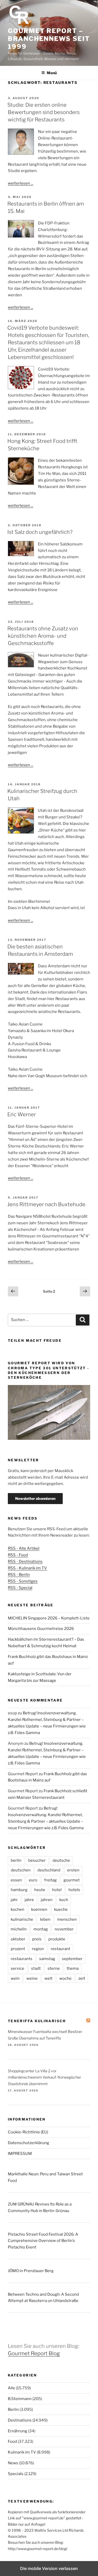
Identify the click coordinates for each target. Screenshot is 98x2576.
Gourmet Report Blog (34, 2353)
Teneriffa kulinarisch (37, 2021)
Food (12, 2441)
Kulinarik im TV (22, 2452)
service (18, 1968)
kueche (61, 1909)
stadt (36, 1968)
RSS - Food (18, 1555)
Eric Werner (22, 1114)
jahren (47, 1900)
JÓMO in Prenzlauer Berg (31, 2271)
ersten (73, 1870)
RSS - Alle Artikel (24, 1548)
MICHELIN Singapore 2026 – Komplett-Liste (49, 1618)
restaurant (60, 1949)
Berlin (13, 2409)
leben (45, 1919)
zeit (82, 1978)
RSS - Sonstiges (23, 1581)
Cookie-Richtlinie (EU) (28, 2132)
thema (73, 1968)
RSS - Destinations (25, 1561)
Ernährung (18, 2431)
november (64, 1929)
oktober (18, 1939)
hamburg (19, 1890)
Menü (52, 73)
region (38, 1949)
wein (15, 1978)
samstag (47, 1959)
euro (33, 1880)
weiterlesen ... (21, 183)
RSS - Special (20, 1588)
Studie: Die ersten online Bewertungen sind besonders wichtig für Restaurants (44, 112)
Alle (11, 2388)
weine (32, 1978)
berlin (16, 1860)
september (72, 1959)
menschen (67, 1919)
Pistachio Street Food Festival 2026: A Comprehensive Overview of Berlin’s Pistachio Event (43, 2241)
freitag (50, 1880)
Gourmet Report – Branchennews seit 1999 (49, 39)
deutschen (21, 1870)
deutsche (61, 1860)
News (13, 2463)
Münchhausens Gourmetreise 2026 (41, 1629)
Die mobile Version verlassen (49, 2568)
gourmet (72, 1880)
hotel (57, 1890)
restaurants (22, 1959)
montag (41, 1929)
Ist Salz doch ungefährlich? (40, 532)
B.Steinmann (20, 2399)
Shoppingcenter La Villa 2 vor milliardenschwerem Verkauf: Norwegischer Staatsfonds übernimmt (44, 2077)
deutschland (49, 1870)
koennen (39, 1909)
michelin (19, 1929)
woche (65, 1978)
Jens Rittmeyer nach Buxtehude (46, 1204)
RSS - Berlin (19, 1575)
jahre (29, 1900)
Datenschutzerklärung (28, 2143)
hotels (74, 1890)
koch (64, 1900)
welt (48, 1978)
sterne (54, 1968)
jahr (14, 1900)
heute (40, 1890)
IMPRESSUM (20, 2154)
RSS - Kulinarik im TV (27, 1568)
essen (16, 1880)
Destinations (20, 2420)
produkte (57, 1939)
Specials (16, 2474)
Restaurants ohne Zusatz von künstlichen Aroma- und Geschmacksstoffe (43, 636)
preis (37, 1939)
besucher (37, 1860)
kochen (18, 1909)
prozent (18, 1949)
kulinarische (22, 1919)
